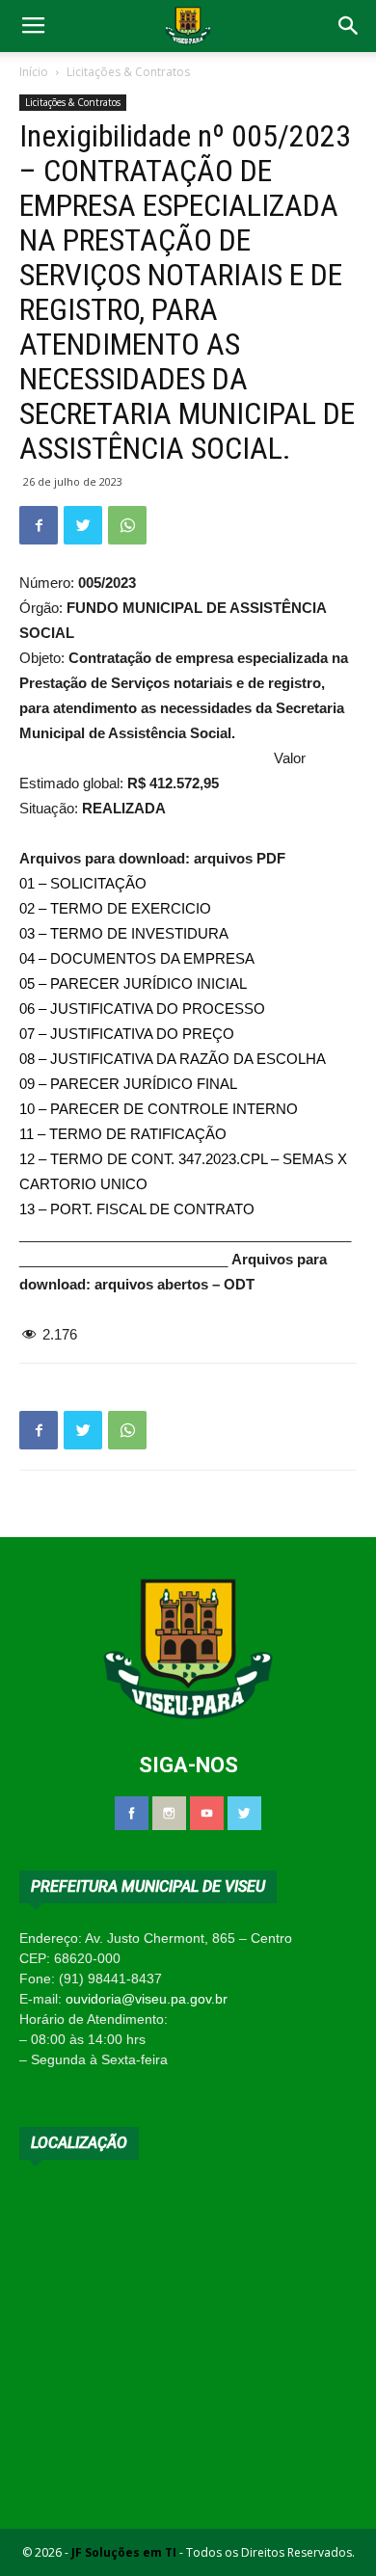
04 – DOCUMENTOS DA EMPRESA (137, 958)
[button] (349, 26)
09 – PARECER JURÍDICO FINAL (128, 1084)
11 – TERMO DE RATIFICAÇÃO (123, 1134)
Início (34, 72)
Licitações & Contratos (128, 72)
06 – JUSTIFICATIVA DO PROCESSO (142, 1009)
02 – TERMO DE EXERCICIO (115, 908)
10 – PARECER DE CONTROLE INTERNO (159, 1109)
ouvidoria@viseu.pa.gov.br (147, 1999)
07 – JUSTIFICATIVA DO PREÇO (127, 1034)
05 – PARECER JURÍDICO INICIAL (133, 983)
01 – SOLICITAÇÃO (83, 883)
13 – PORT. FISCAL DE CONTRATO (137, 1209)
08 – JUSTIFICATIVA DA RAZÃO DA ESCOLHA (173, 1059)
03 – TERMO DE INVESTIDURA (124, 933)
